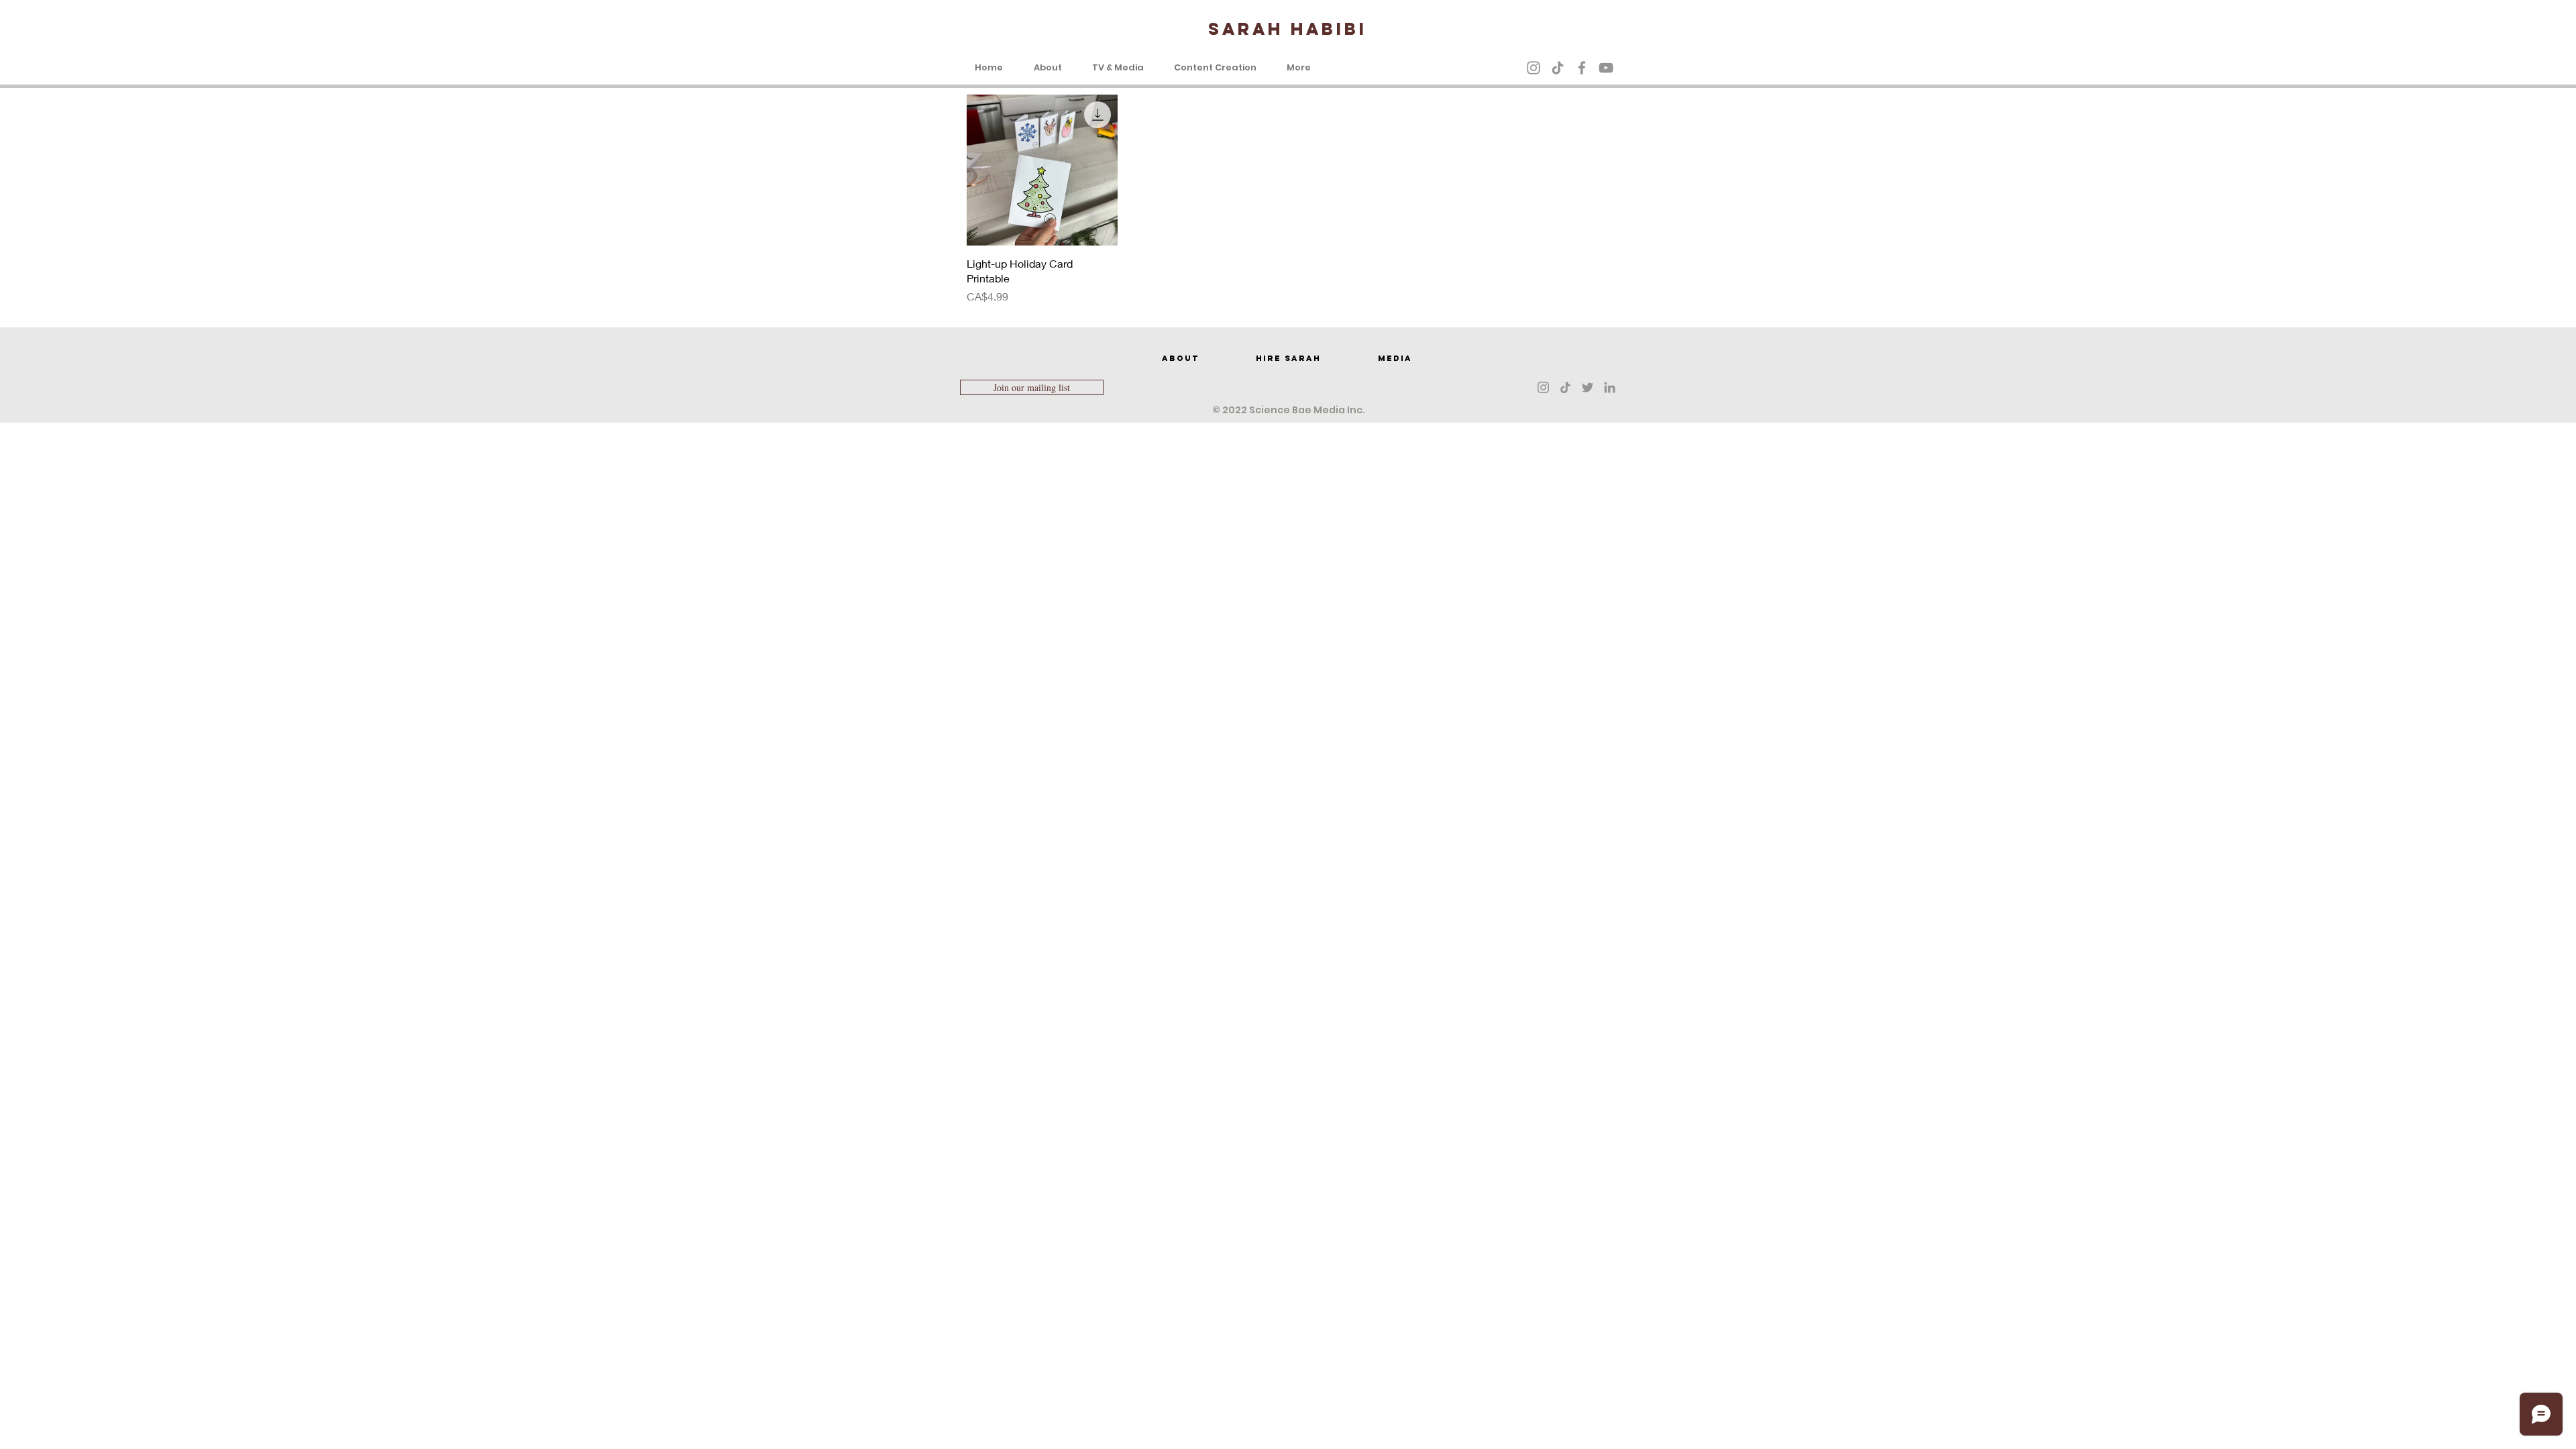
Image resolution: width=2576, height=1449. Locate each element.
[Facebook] (1582, 68)
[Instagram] (1534, 68)
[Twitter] (1588, 387)
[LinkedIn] (1610, 387)
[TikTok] (1558, 68)
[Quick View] (1042, 170)
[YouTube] (1606, 68)
